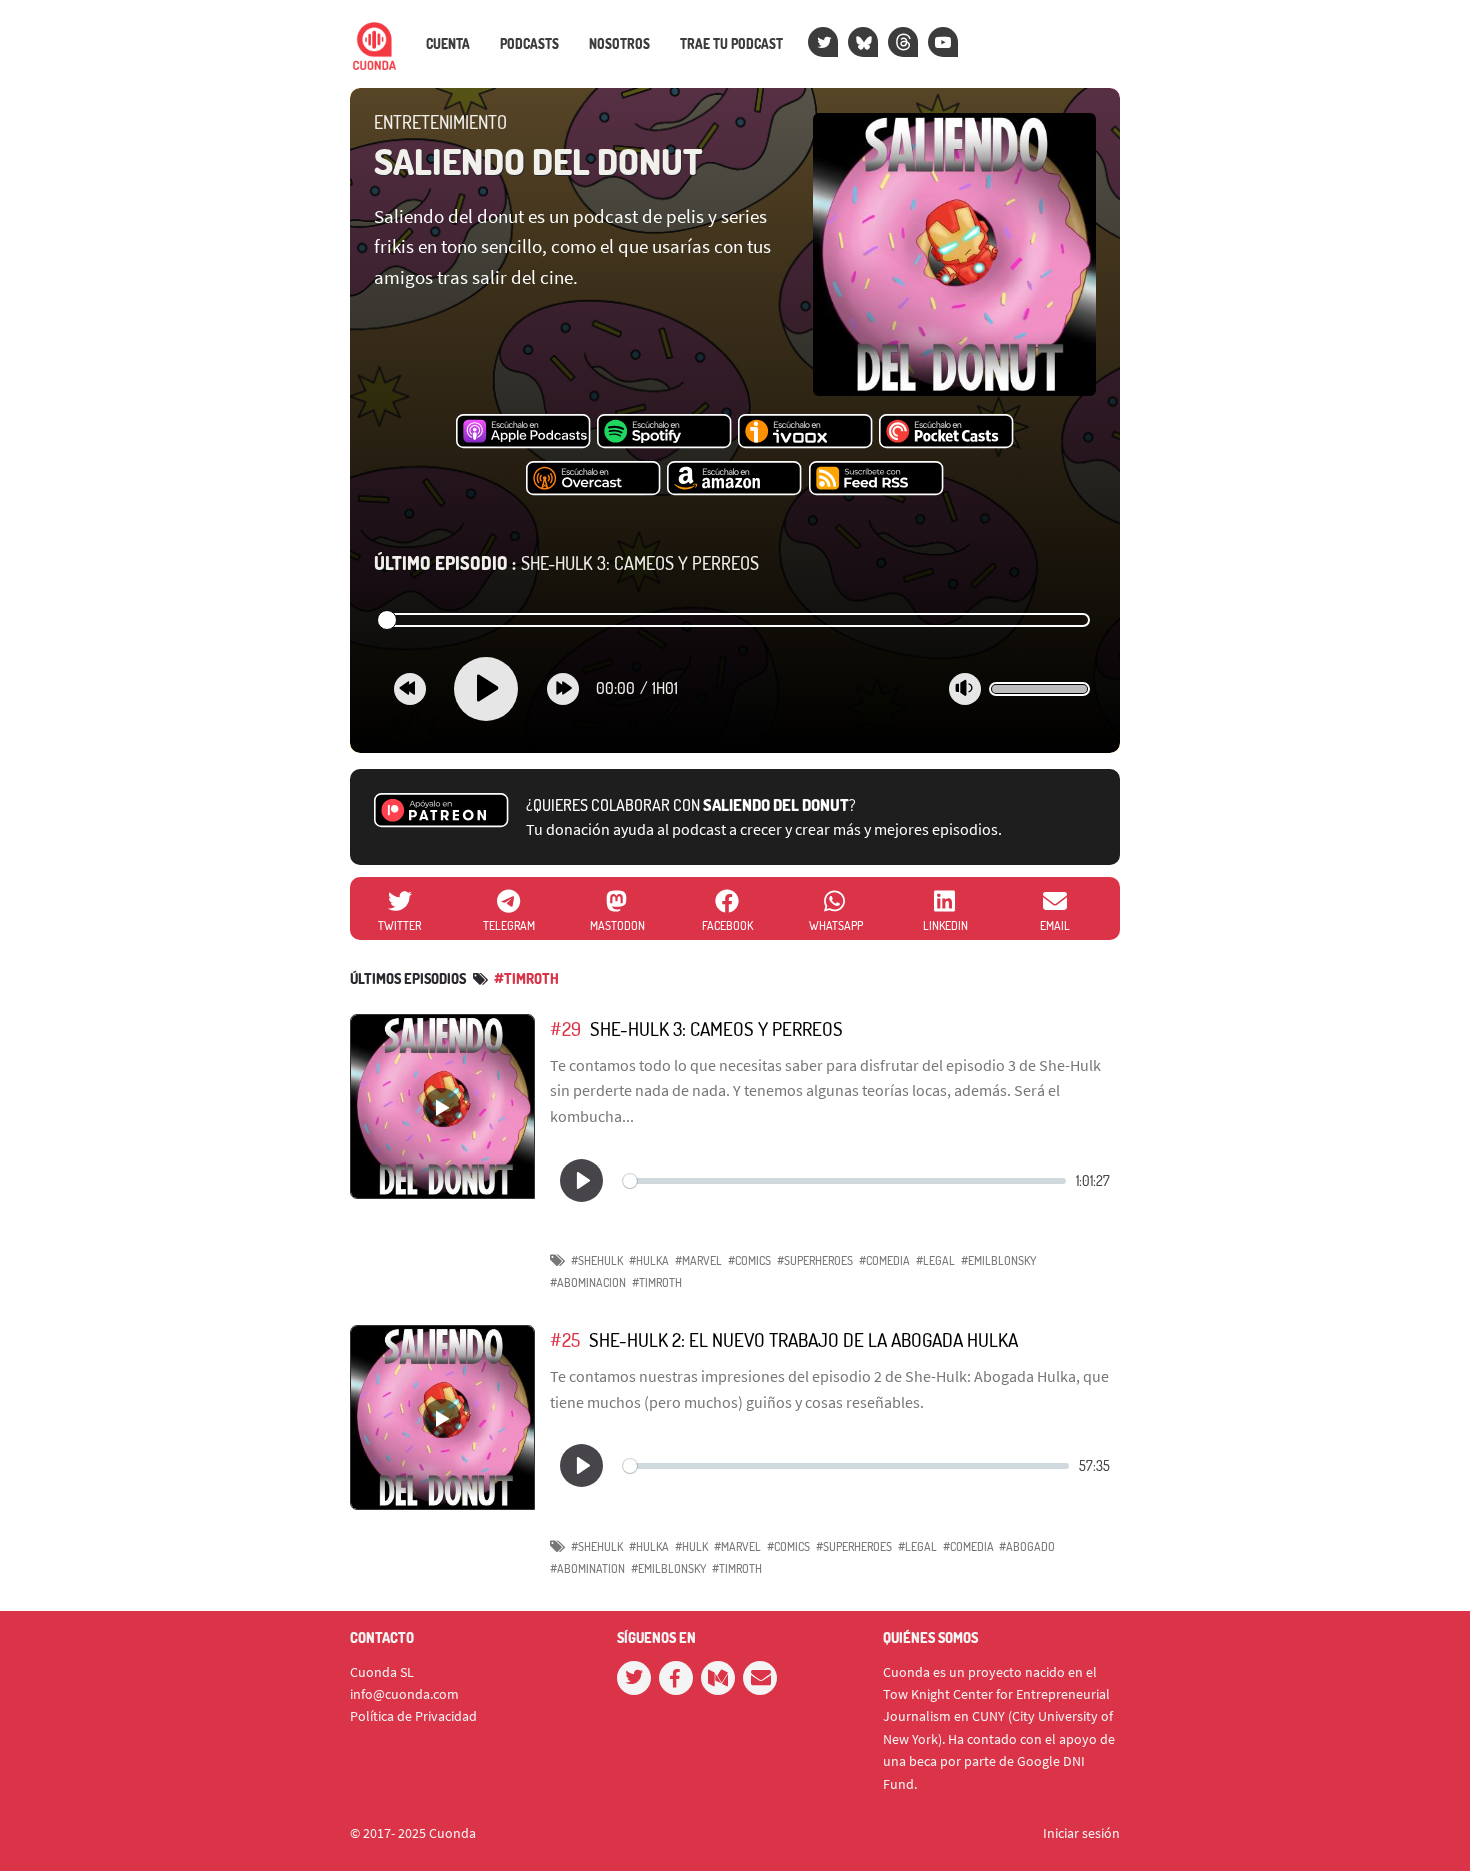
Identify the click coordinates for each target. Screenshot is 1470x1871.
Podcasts (529, 44)
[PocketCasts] (946, 432)
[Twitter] (823, 42)
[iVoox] (805, 432)
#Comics (749, 1260)
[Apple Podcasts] (523, 432)
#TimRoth (526, 978)
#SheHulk (597, 1260)
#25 (565, 1339)
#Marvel (698, 1260)
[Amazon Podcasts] (734, 479)
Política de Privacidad (413, 1716)
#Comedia (884, 1260)
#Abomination (587, 1568)
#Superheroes (815, 1260)
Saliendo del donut (538, 161)
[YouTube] (943, 42)
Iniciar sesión (1081, 1833)
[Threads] (903, 42)
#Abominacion (588, 1282)
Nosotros (619, 44)
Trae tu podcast (731, 44)
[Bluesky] (863, 42)
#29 (565, 1028)
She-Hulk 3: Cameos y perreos (566, 563)
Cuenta (448, 44)
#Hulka (649, 1260)
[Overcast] (593, 479)
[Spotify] (664, 432)
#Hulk (691, 1546)
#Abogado (1027, 1546)
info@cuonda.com (404, 1694)
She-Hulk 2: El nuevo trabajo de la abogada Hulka (803, 1339)
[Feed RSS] (876, 479)
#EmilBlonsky (998, 1260)
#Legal (935, 1260)
